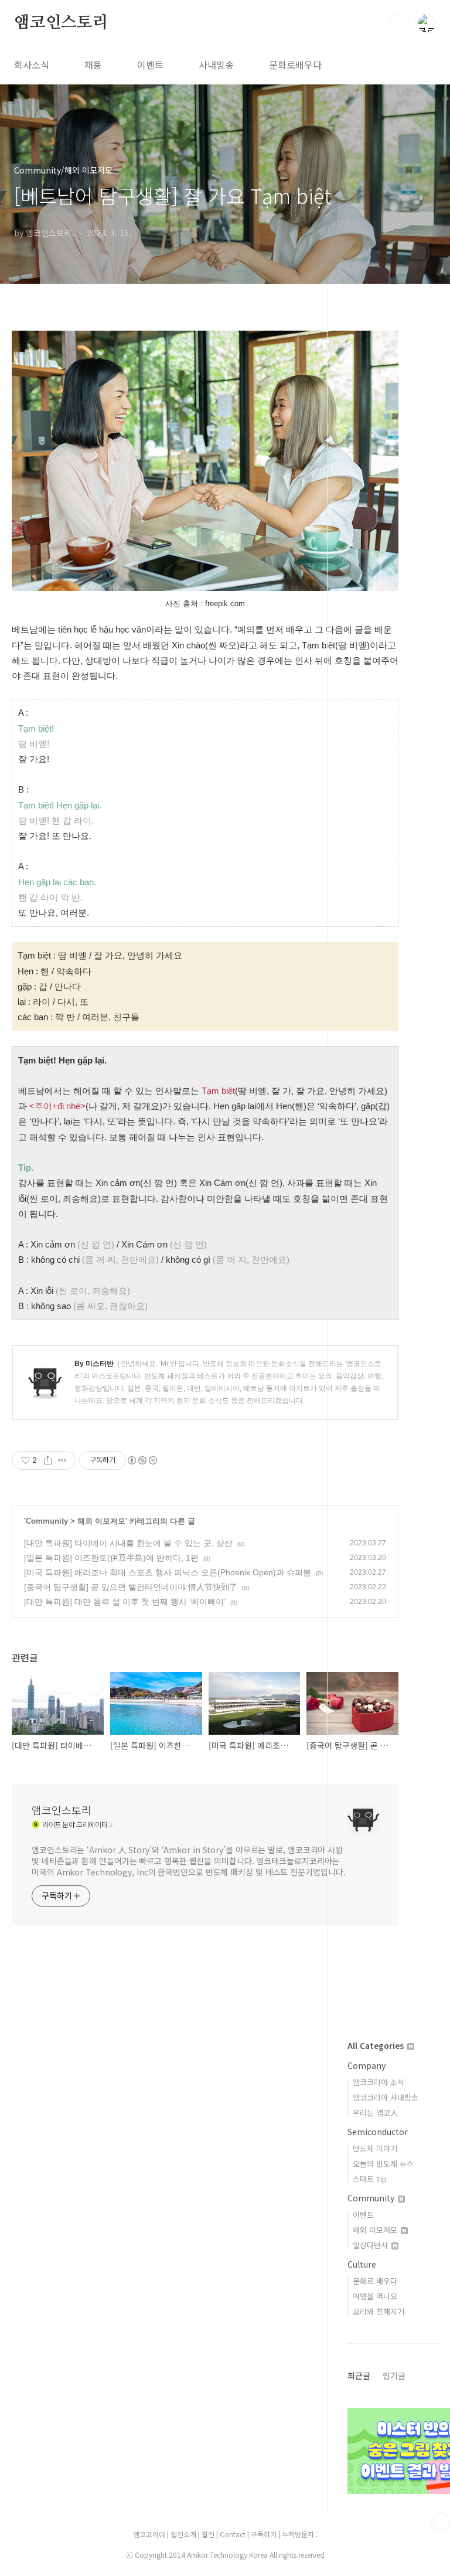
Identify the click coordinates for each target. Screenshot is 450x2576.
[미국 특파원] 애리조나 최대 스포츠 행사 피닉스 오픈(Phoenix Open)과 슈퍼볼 (168, 1572)
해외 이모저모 (101, 1521)
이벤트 (150, 64)
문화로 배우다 (375, 2281)
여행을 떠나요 (375, 2296)
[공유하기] (48, 1460)
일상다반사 (371, 2245)
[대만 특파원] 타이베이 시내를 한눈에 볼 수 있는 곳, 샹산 (128, 1543)
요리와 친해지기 (379, 2311)
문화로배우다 (295, 64)
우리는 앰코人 (375, 2113)
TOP (441, 2522)
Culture (362, 2264)
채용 (93, 64)
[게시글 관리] (62, 1460)
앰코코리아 (149, 2534)
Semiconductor (378, 2132)
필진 (208, 2534)
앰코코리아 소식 (379, 2082)
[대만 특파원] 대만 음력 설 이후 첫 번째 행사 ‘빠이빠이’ (125, 1602)
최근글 (359, 2376)
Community (47, 1521)
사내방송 (216, 64)
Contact (233, 2534)
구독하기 (265, 2534)
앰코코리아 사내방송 (386, 2097)
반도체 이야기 (375, 2148)
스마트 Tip (370, 2179)
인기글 (394, 2376)
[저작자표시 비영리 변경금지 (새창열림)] (142, 1460)
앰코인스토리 (61, 23)
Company (367, 2065)
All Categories (377, 2045)
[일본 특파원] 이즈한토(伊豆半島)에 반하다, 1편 (111, 1558)
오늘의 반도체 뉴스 (383, 2164)
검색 (400, 23)
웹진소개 (184, 2534)
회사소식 (32, 64)
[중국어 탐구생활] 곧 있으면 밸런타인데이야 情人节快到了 (131, 1587)
